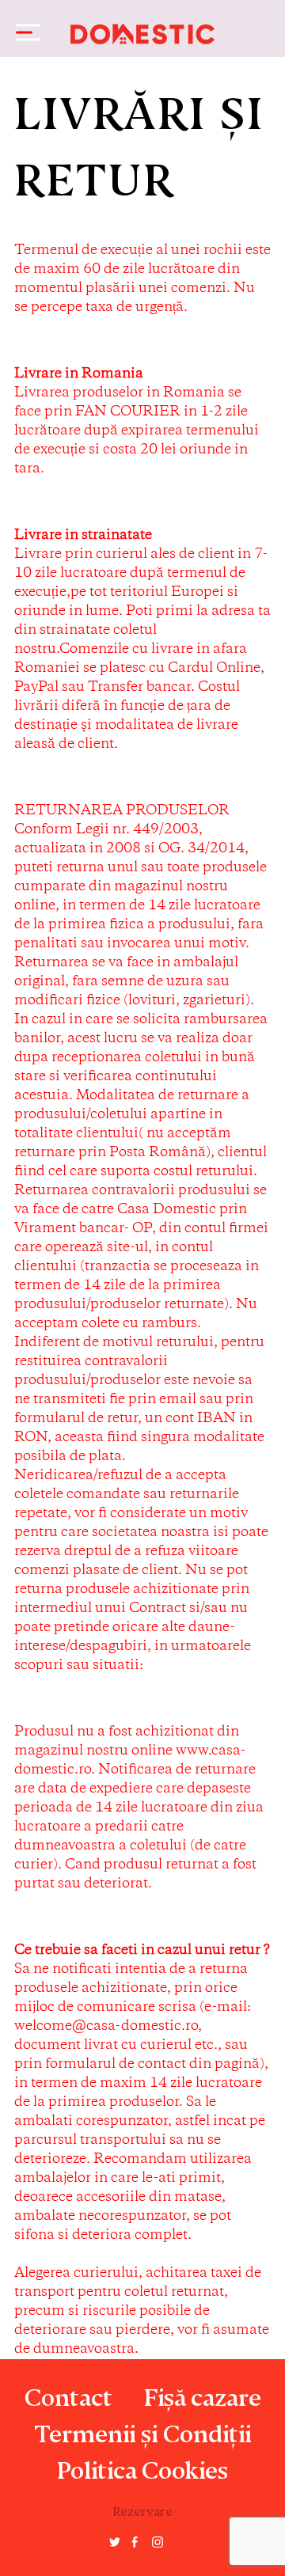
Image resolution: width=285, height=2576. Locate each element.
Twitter (115, 2542)
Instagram (158, 2548)
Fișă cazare (203, 2392)
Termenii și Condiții (142, 2428)
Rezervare (142, 2508)
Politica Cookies (142, 2464)
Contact (68, 2392)
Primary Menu (24, 33)
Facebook (135, 2550)
